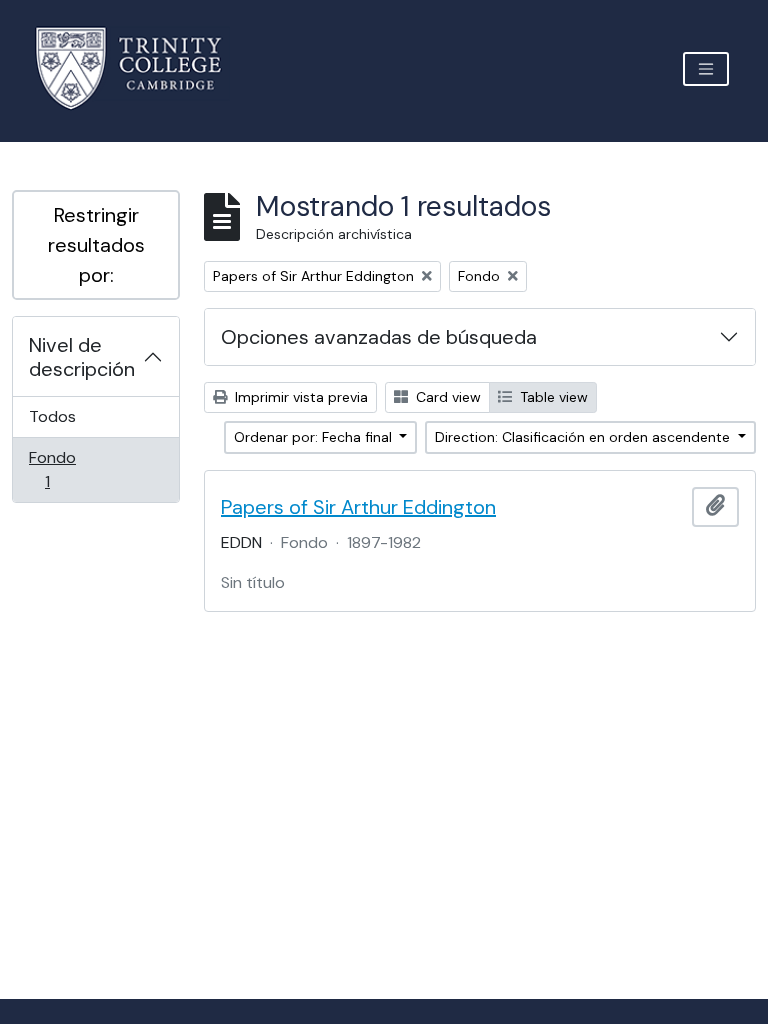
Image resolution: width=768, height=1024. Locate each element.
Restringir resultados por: (96, 245)
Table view (552, 397)
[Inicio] (140, 68)
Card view (446, 397)
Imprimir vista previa (299, 397)
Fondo (75, 469)
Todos (52, 416)
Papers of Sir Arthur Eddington (358, 507)
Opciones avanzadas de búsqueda (379, 337)
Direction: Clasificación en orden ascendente (584, 437)
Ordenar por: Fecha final (315, 437)
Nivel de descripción (82, 357)
